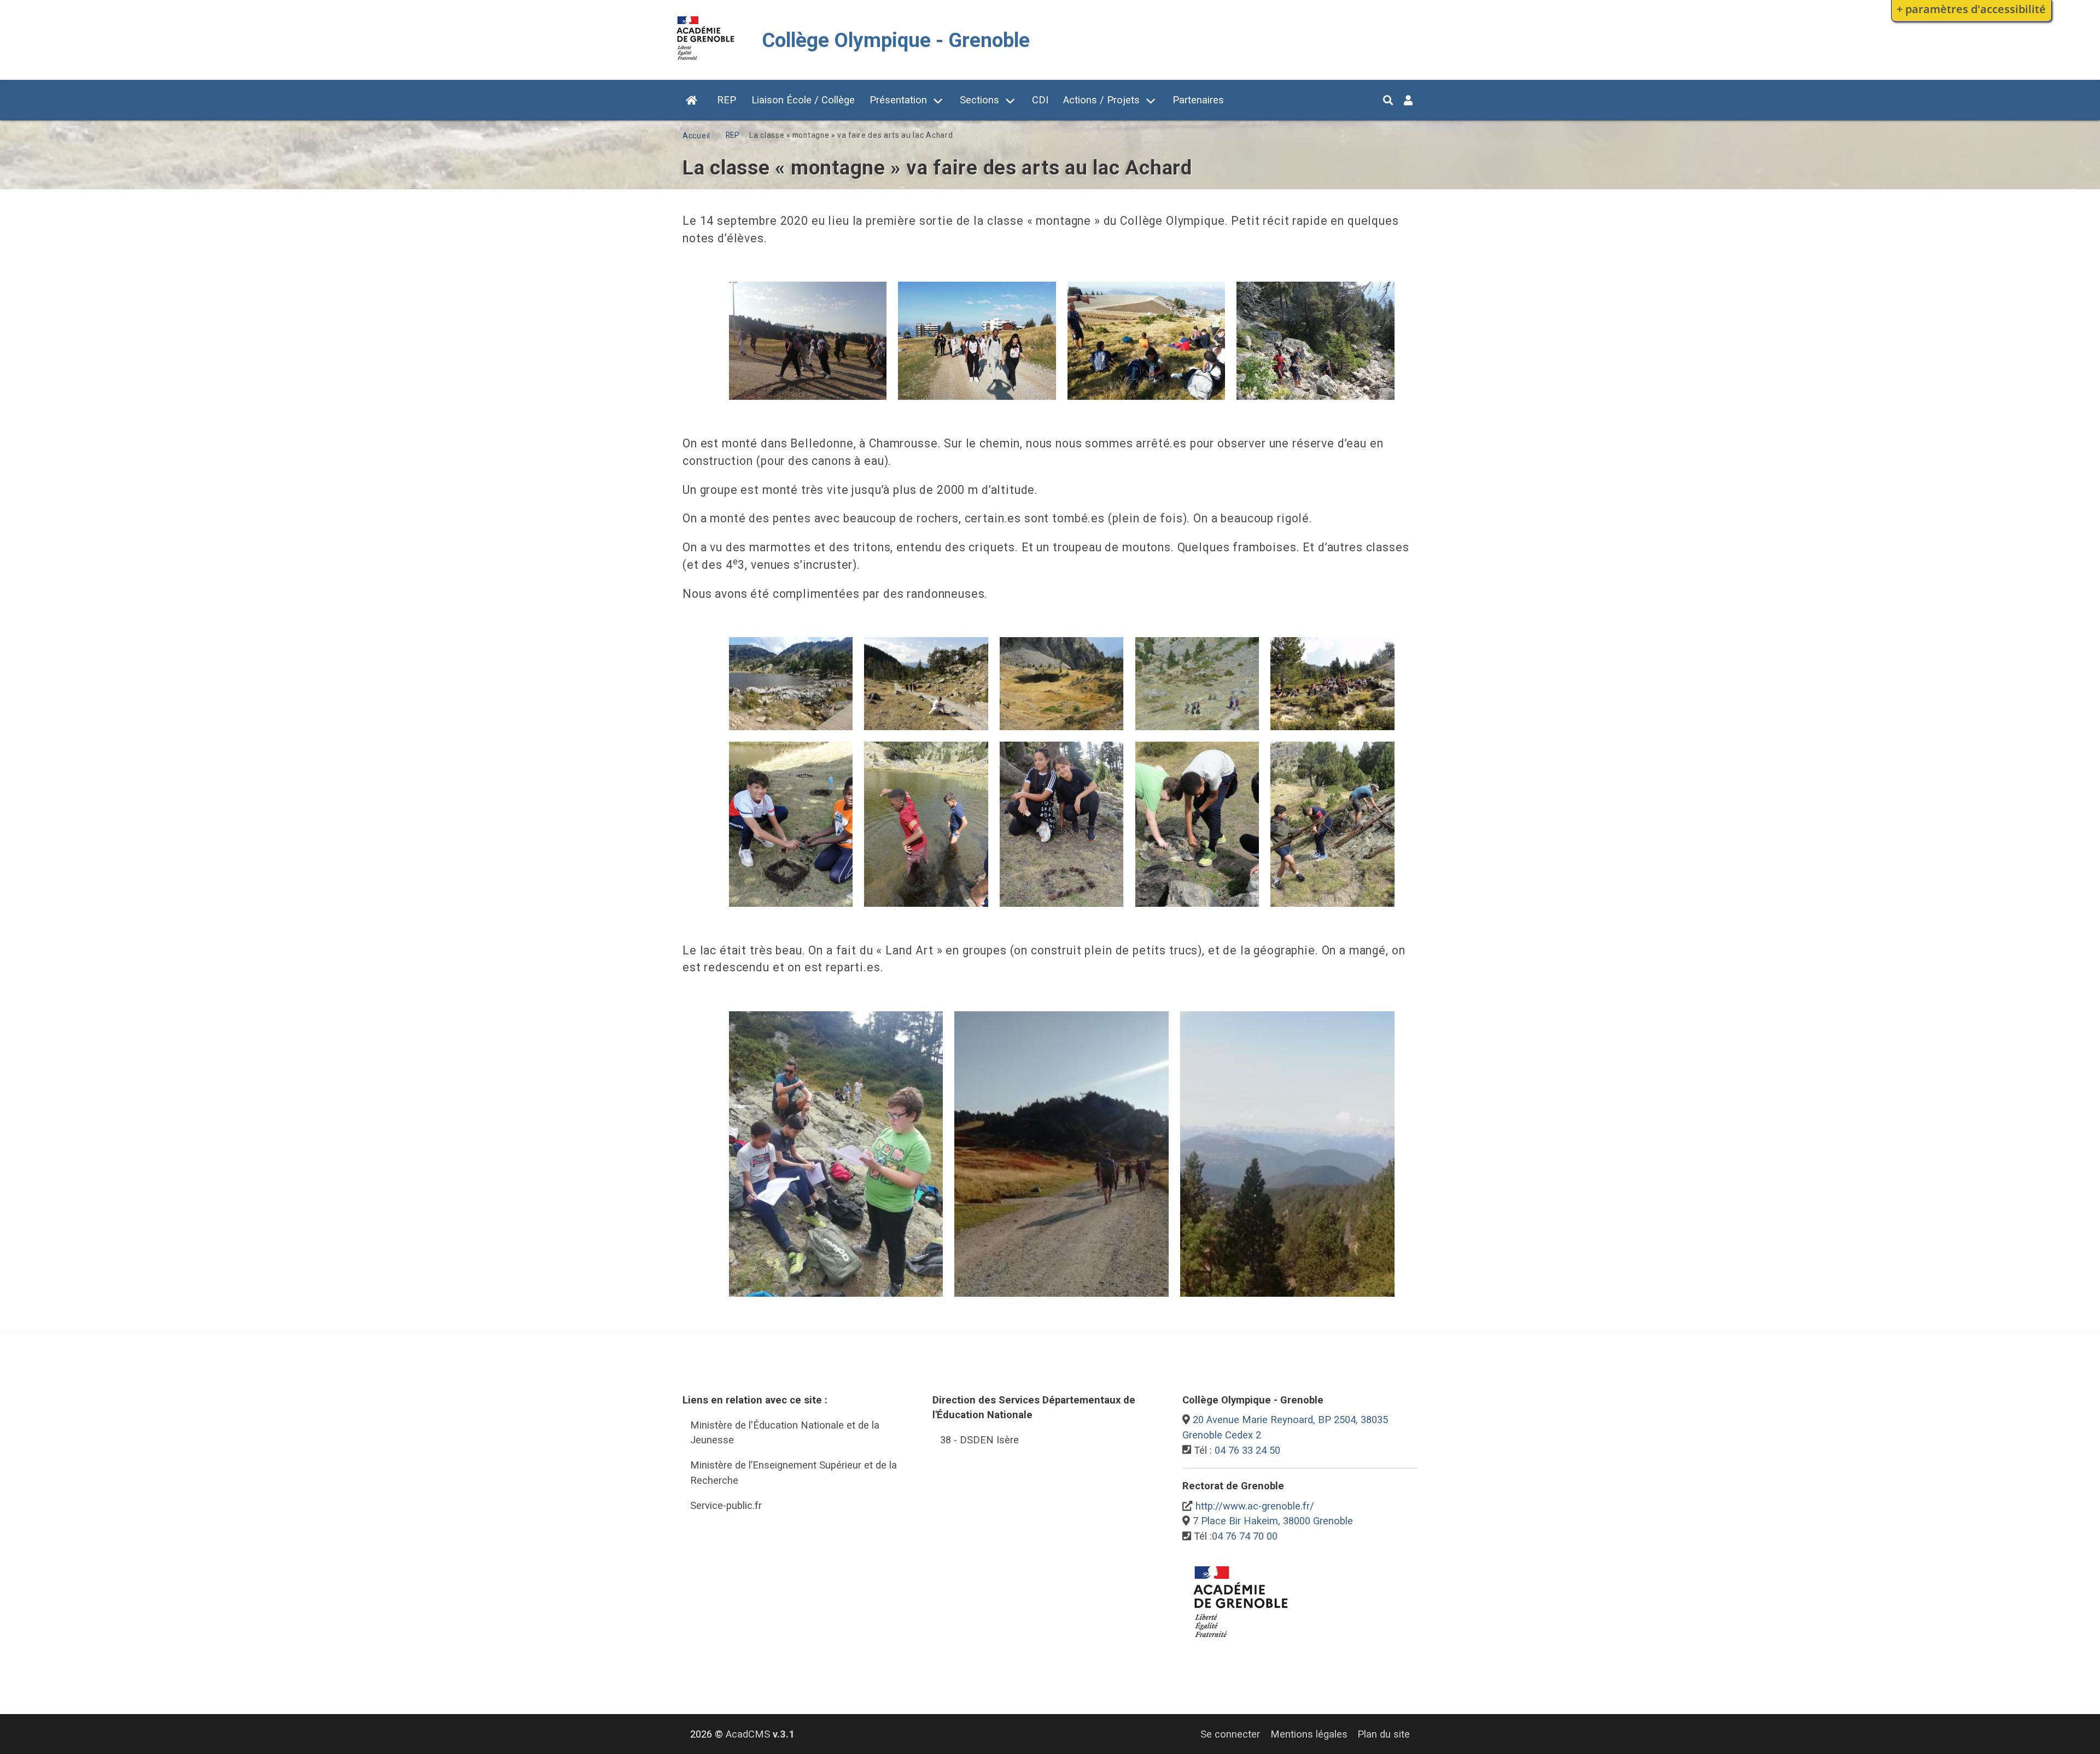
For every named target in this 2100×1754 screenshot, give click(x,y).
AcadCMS (760, 1734)
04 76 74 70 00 (1245, 1536)
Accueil (696, 136)
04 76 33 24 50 (1247, 1450)
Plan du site (1384, 1734)
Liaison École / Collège (803, 100)
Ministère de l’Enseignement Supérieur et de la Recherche (794, 1473)
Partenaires (1198, 100)
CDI (1040, 100)
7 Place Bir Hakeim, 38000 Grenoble (1273, 1521)
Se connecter (1230, 1734)
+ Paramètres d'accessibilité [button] (1971, 9)
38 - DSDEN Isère (979, 1440)
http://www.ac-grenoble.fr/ (1255, 1506)
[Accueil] (706, 62)
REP (727, 100)
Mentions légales (1309, 1734)
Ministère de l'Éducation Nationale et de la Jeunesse (785, 1433)
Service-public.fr (726, 1505)
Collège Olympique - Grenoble (896, 40)
